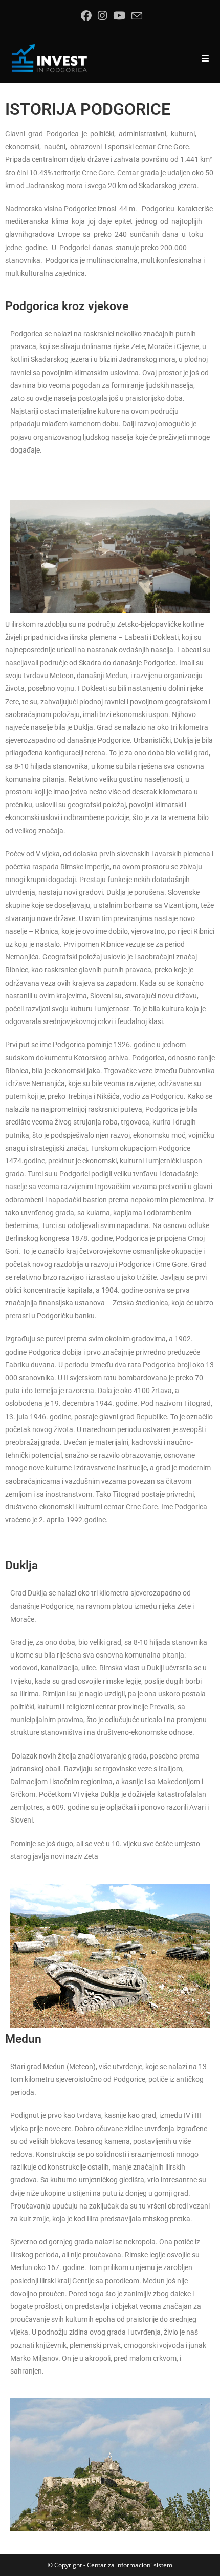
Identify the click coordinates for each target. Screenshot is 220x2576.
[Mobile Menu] (205, 58)
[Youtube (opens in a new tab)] (119, 16)
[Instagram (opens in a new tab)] (102, 16)
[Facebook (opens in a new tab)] (86, 16)
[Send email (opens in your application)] (135, 16)
